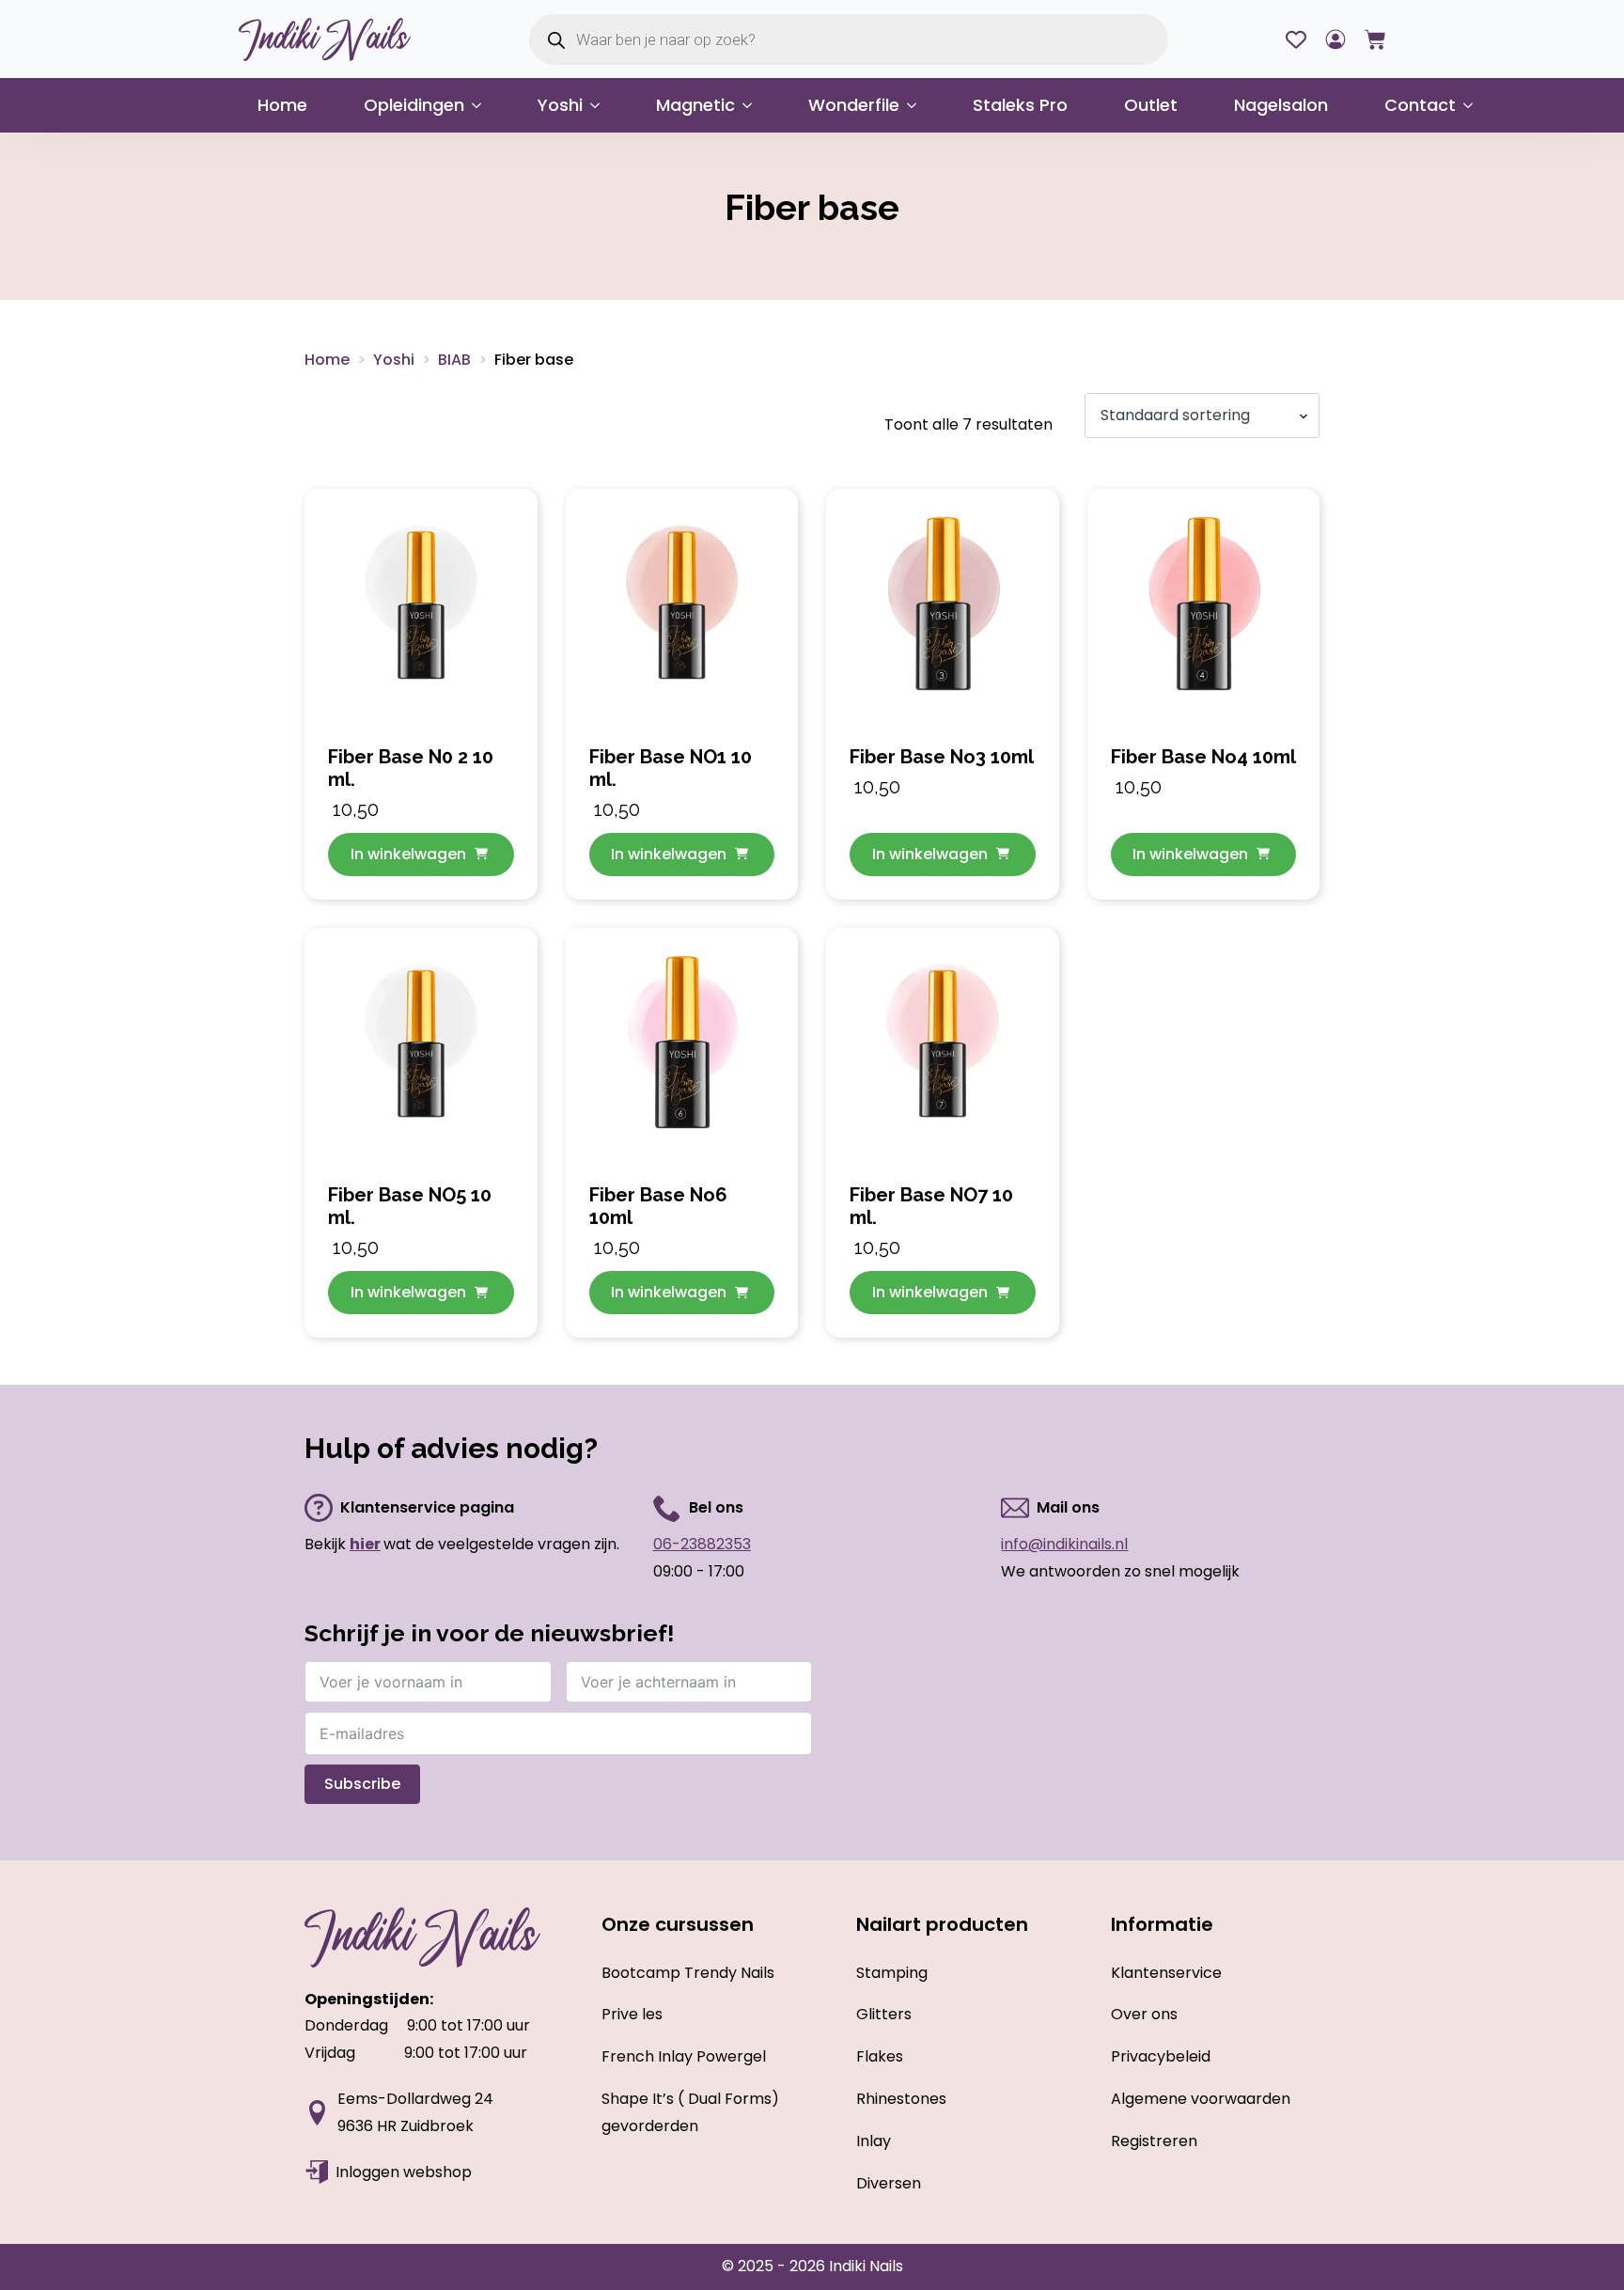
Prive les (632, 2014)
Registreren (1154, 2141)
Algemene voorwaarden (1201, 2099)
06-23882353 (702, 1544)
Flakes (880, 2056)
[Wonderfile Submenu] (917, 105)
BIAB (454, 360)
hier (365, 1544)
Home (282, 105)
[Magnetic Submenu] (753, 105)
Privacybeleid (1161, 2056)
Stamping (892, 1973)
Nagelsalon (1281, 105)
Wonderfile (854, 105)
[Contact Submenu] (1474, 105)
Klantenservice (1166, 1973)
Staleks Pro (1020, 105)
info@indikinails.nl (1064, 1544)
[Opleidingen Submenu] (482, 105)
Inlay (874, 2141)
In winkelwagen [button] (408, 854)
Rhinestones (901, 2099)
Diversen (889, 2183)
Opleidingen (414, 105)
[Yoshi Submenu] (601, 105)
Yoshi (560, 105)
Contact (1420, 105)
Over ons (1144, 2014)
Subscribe (362, 1784)
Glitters (884, 2014)
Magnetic (695, 105)
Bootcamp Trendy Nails (688, 1973)
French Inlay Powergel (684, 2056)
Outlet (1151, 105)
